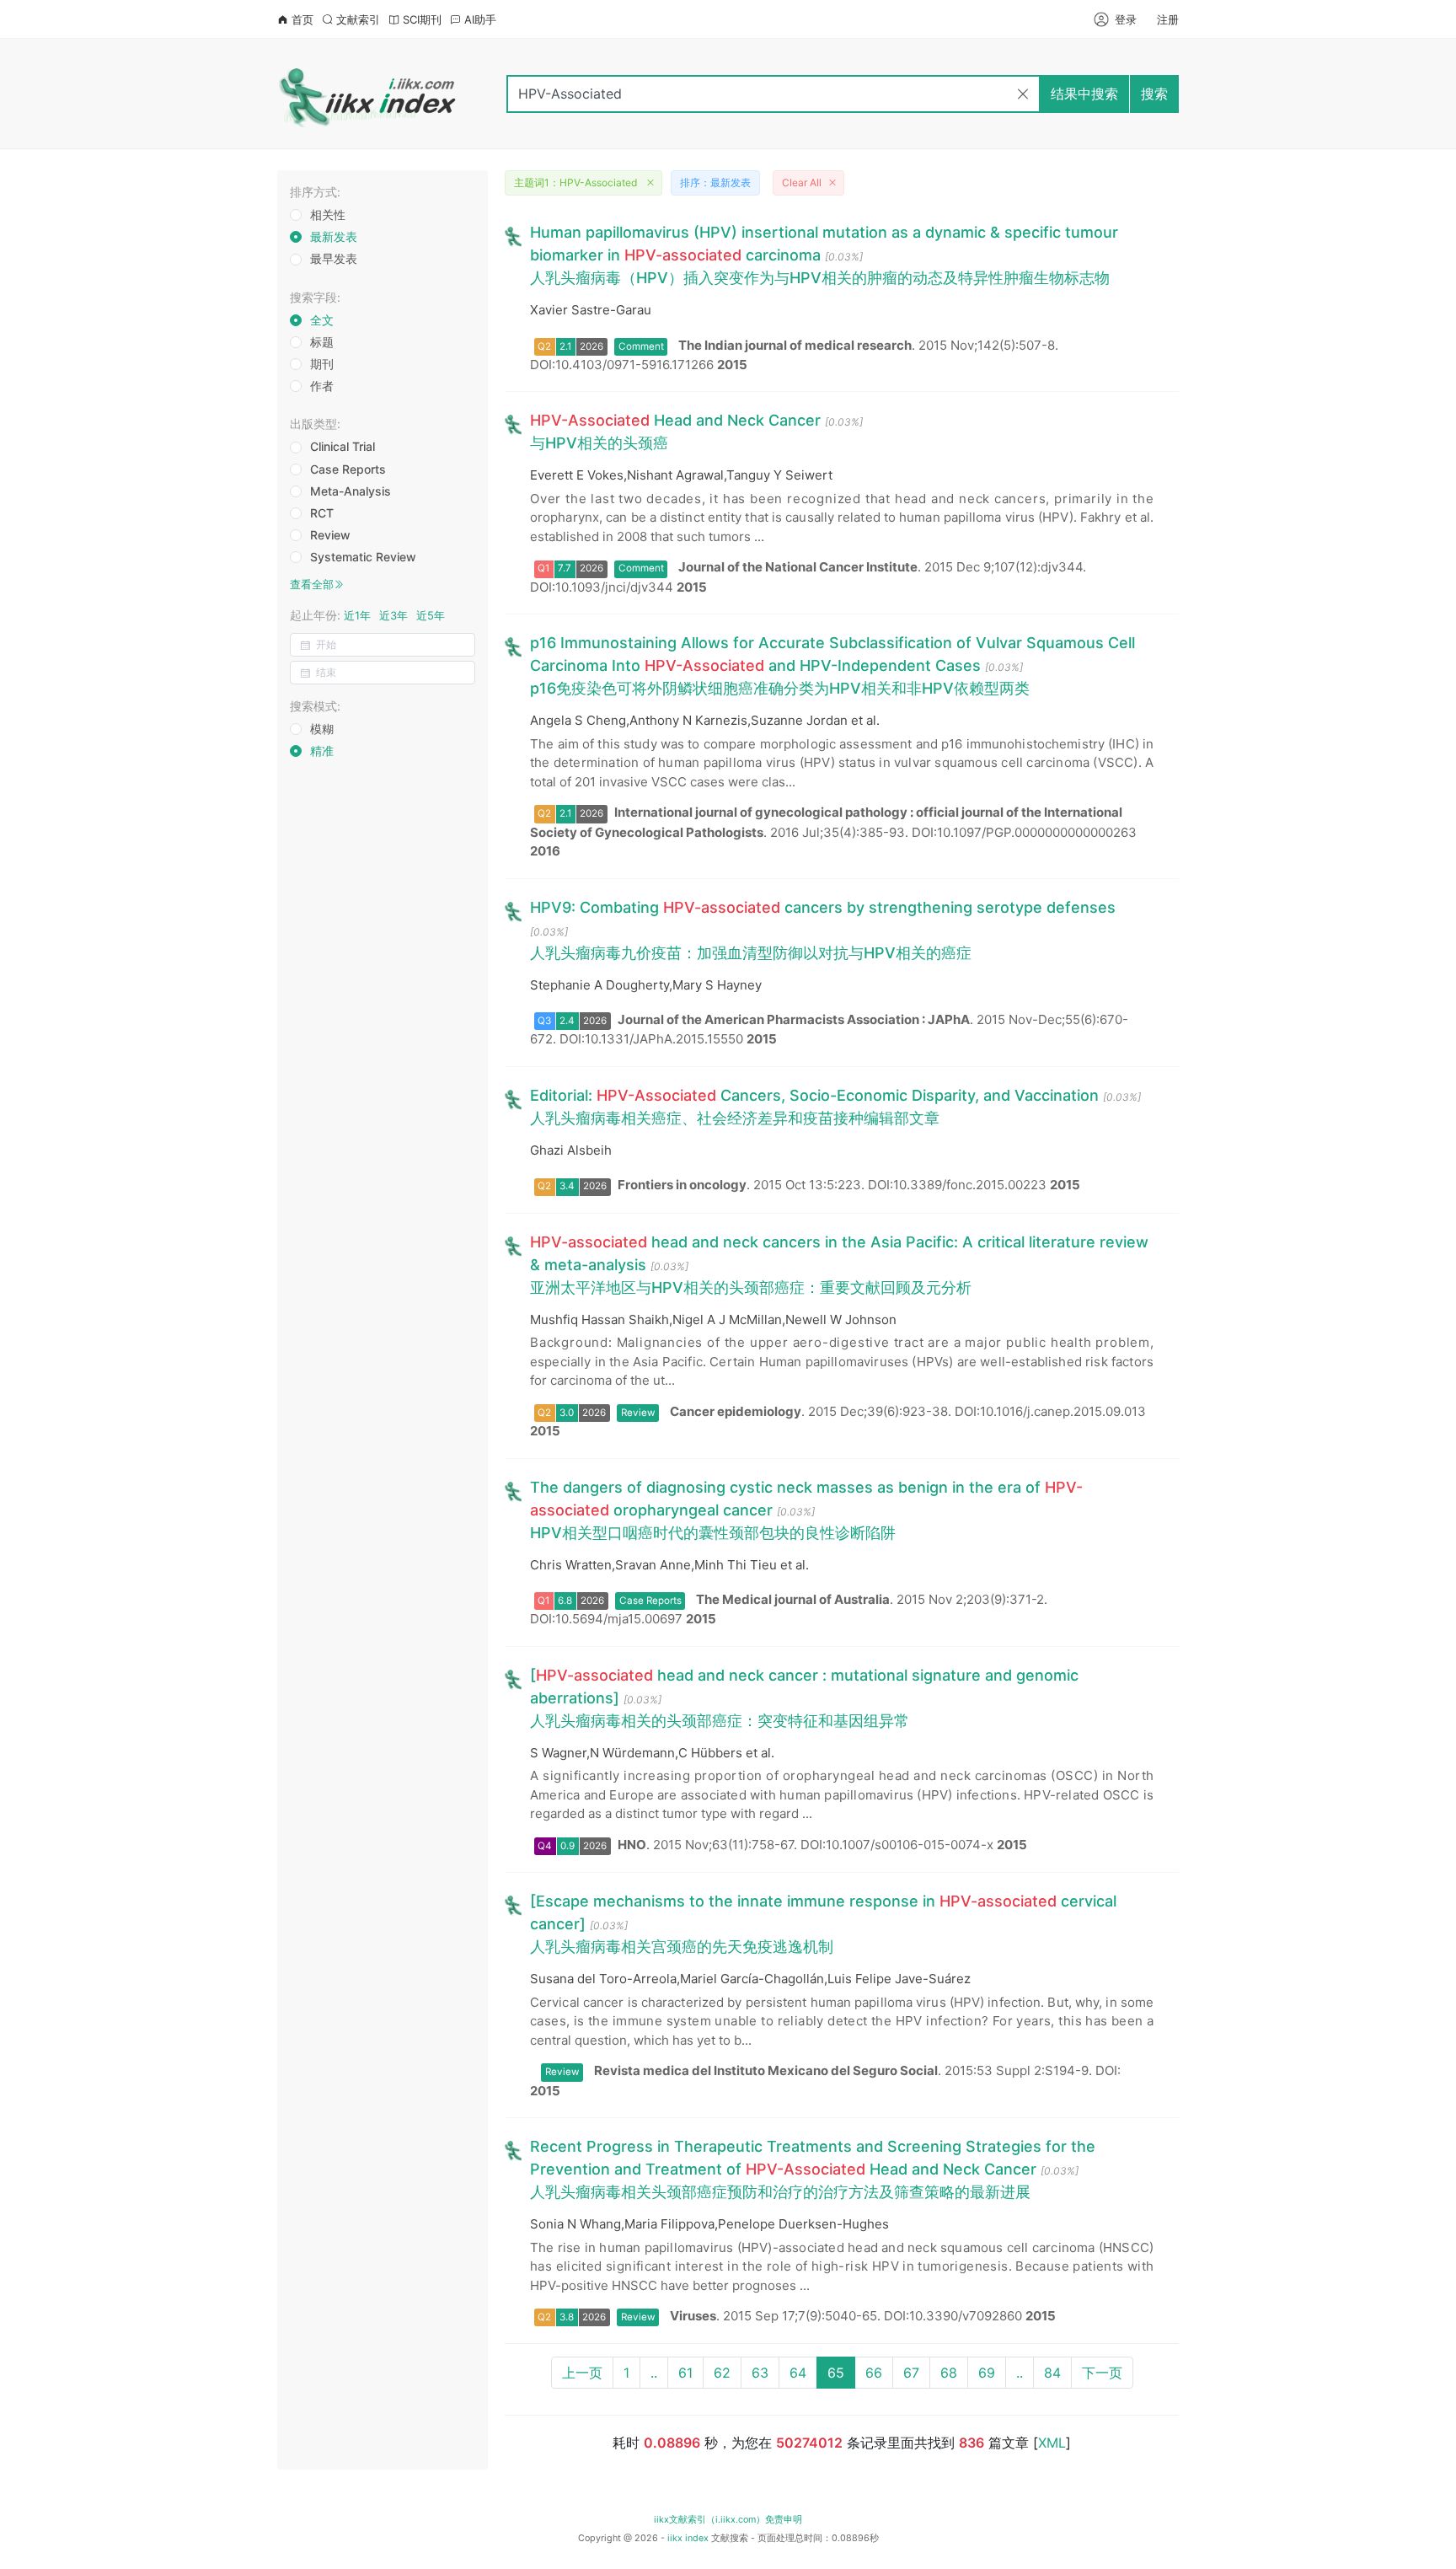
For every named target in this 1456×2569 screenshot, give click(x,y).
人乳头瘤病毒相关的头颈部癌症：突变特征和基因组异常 (720, 1721)
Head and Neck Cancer (675, 420)
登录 (1126, 19)
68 (949, 2373)
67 (911, 2373)
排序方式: (315, 192)
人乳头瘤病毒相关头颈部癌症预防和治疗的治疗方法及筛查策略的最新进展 (780, 2192)
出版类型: (315, 424)
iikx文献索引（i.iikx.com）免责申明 (728, 2520)
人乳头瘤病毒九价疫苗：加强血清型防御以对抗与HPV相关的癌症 (751, 953)
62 (722, 2373)
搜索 (1154, 94)
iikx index (688, 2538)
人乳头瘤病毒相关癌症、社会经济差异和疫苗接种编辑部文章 (735, 1118)
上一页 (582, 2373)
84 (1052, 2373)
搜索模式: (315, 706)
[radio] (324, 216)
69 (987, 2373)
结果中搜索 (1084, 94)
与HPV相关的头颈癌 (599, 443)
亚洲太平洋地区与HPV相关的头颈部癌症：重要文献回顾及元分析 (751, 1287)
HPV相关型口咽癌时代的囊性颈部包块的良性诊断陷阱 (713, 1533)
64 (798, 2373)
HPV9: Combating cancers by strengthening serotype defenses (823, 907)
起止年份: (367, 615)
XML (1052, 2443)
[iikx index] (369, 94)
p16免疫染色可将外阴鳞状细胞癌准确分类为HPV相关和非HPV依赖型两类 (780, 688)
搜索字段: (315, 297)
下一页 (1102, 2373)
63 (760, 2373)
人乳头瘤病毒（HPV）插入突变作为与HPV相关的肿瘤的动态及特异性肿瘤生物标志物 (820, 278)
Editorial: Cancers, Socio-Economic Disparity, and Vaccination (814, 1095)
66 (874, 2373)
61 (685, 2373)
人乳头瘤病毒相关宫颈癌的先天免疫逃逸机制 (682, 1947)
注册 (1168, 19)
